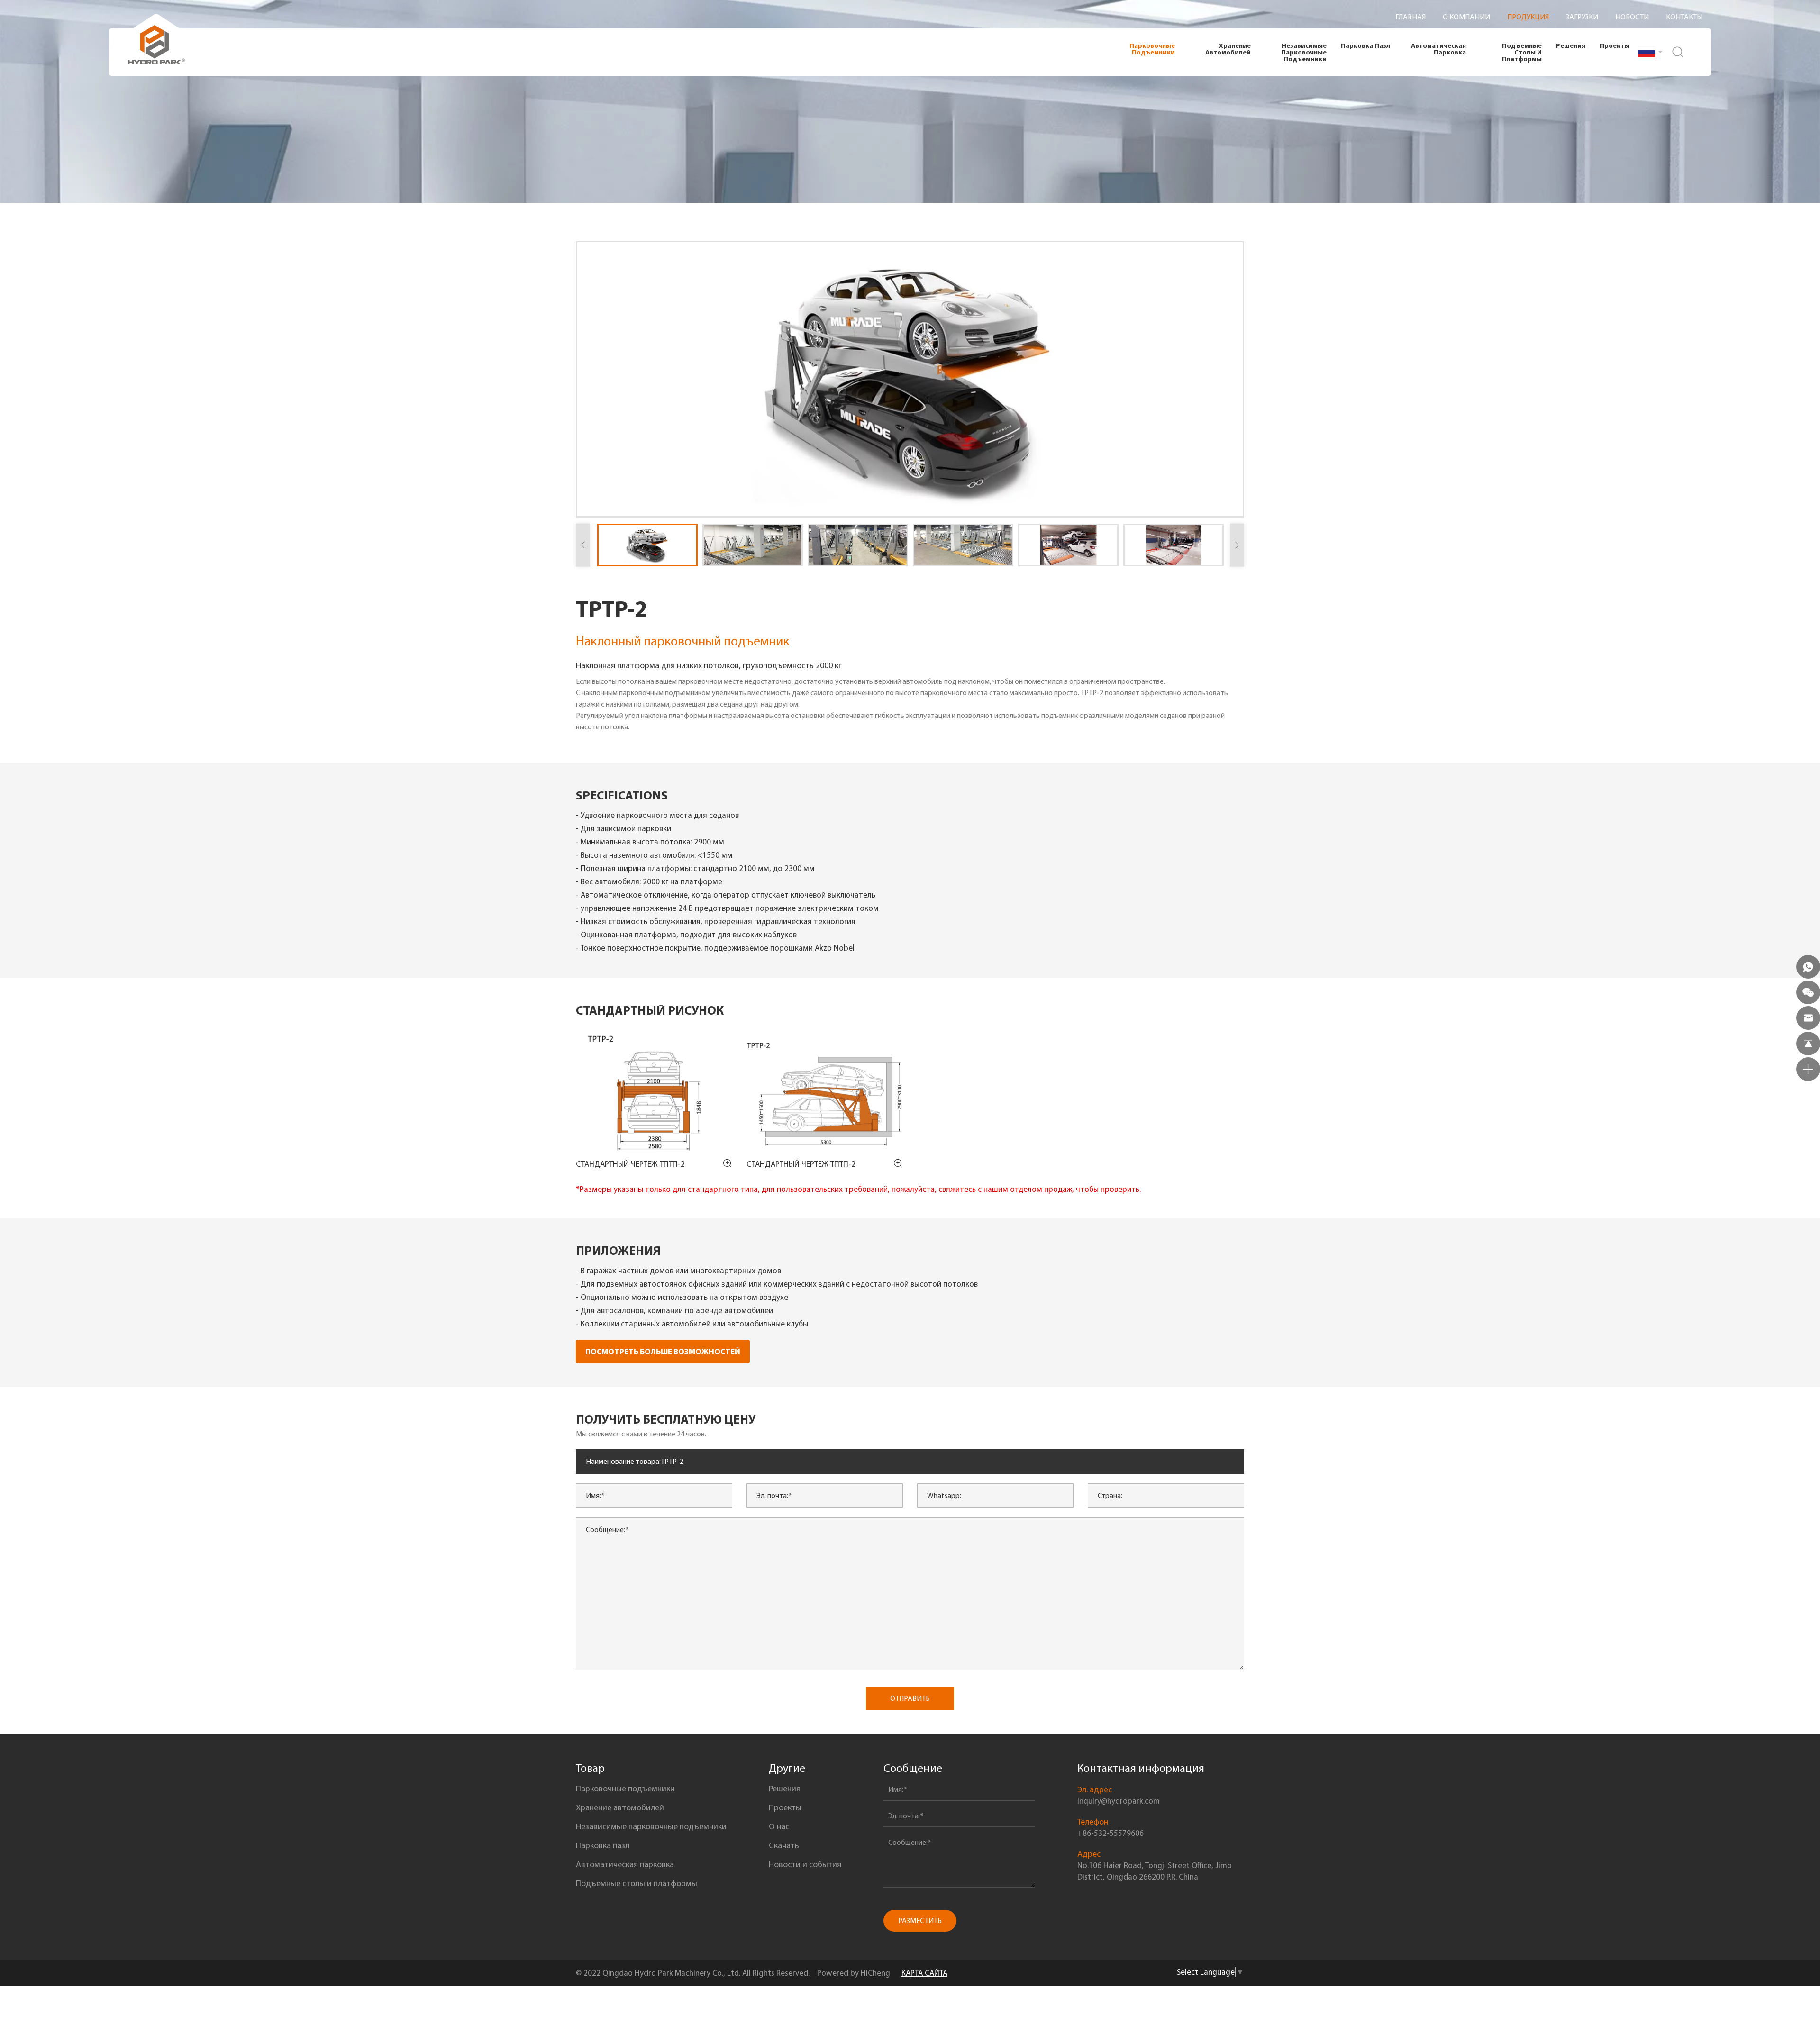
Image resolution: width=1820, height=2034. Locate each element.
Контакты (1684, 17)
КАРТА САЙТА (924, 1973)
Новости (1632, 17)
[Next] (1237, 545)
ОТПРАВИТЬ (910, 1698)
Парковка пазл (1365, 45)
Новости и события (805, 1864)
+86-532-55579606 (1110, 1833)
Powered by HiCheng (854, 1973)
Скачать (784, 1845)
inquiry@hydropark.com (1119, 1801)
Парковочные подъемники (1152, 49)
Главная (1410, 17)
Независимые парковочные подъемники (1304, 52)
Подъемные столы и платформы (1522, 52)
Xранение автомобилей (1228, 49)
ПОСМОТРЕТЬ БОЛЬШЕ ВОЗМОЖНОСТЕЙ (663, 1351)
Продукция (1528, 17)
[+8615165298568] (1808, 967)
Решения (1571, 45)
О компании (1466, 17)
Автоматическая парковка (1438, 49)
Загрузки (1582, 17)
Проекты (1615, 45)
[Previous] (583, 545)
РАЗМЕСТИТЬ (920, 1920)
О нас (779, 1826)
